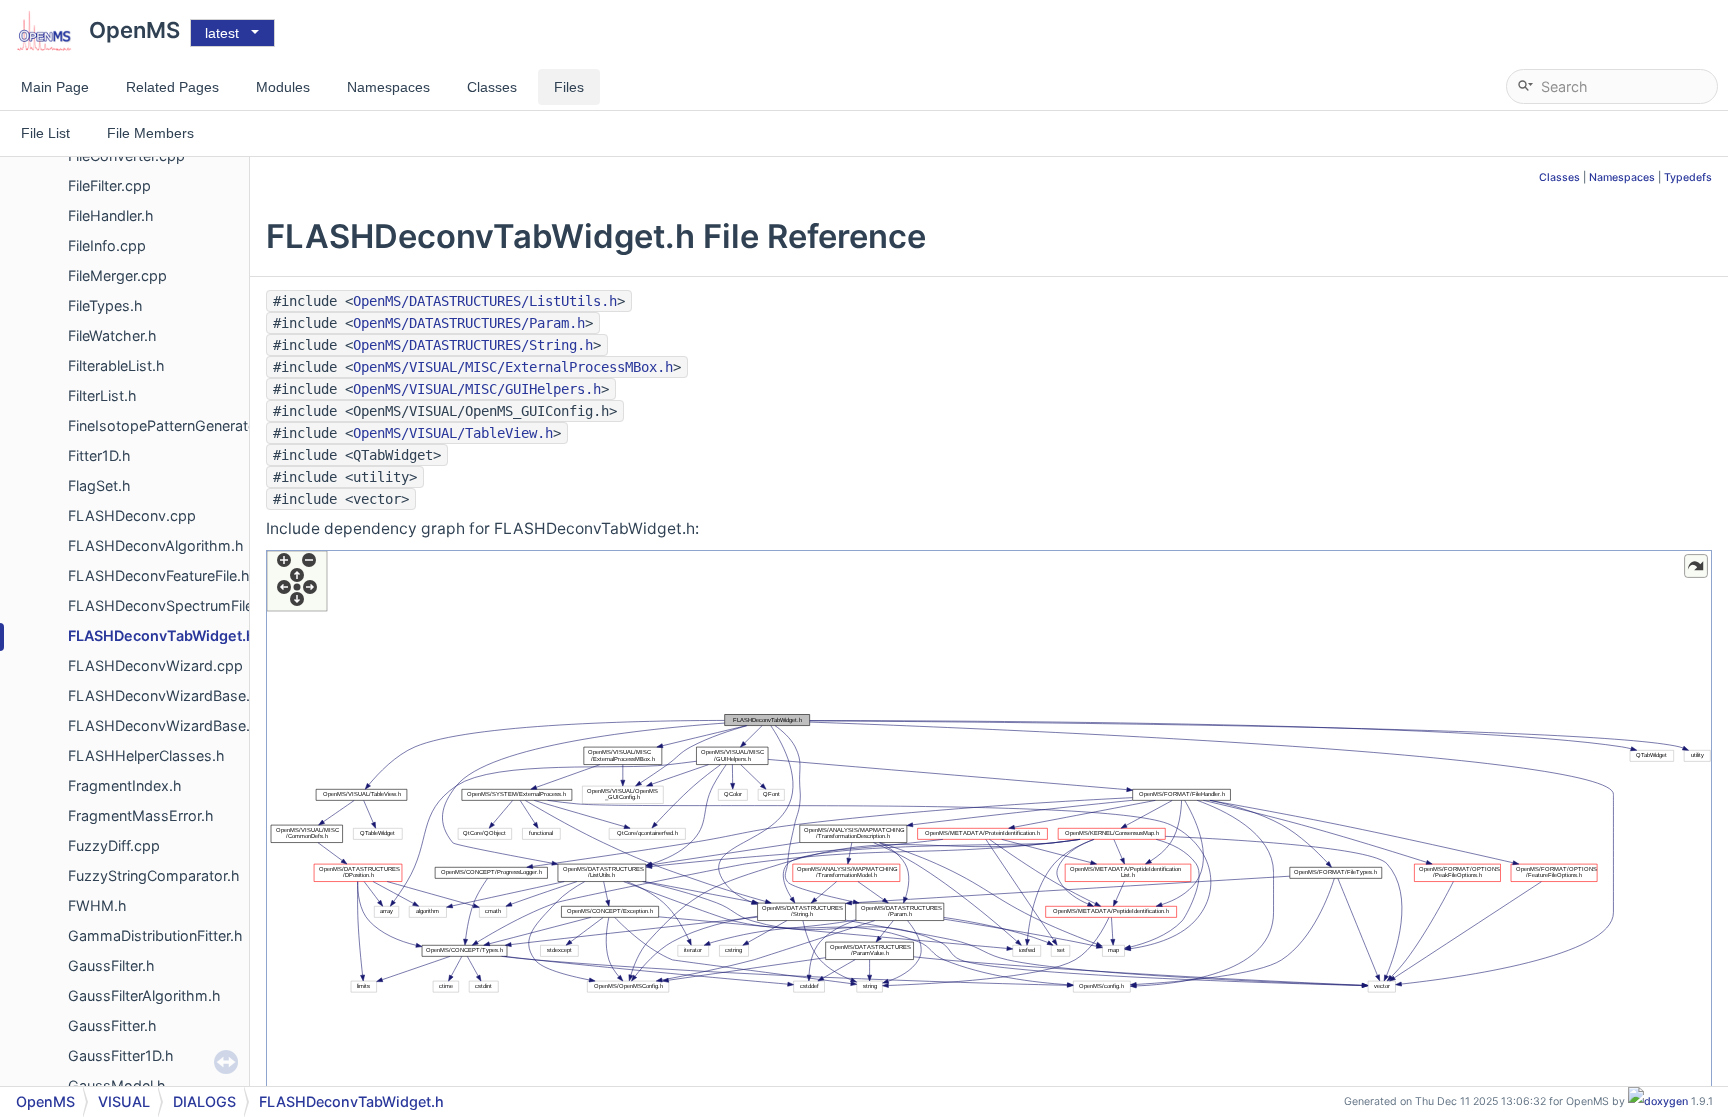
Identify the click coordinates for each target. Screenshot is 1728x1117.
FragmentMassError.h (141, 815)
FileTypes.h (105, 305)
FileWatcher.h (112, 335)
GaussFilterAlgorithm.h (144, 995)
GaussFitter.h (112, 1025)
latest (222, 33)
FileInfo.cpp (107, 245)
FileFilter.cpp (109, 185)
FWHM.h (97, 905)
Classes (1559, 177)
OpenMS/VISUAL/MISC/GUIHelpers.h (477, 389)
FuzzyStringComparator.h (154, 875)
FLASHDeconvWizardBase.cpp (172, 695)
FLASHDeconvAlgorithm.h (156, 545)
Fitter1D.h (99, 455)
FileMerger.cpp (117, 275)
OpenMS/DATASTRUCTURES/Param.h (469, 323)
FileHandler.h (111, 215)
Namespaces (1622, 177)
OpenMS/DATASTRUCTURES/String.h (473, 345)
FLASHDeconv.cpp (132, 515)
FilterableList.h (116, 365)
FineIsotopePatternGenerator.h (171, 425)
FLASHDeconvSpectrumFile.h (167, 605)
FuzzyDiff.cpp (114, 845)
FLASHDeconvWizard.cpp (155, 665)
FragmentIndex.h (125, 785)
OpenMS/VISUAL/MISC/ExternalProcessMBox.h (513, 367)
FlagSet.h (99, 485)
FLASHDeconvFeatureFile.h (159, 575)
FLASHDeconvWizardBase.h (163, 725)
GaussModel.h (117, 1085)
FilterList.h (102, 395)
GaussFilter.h (111, 965)
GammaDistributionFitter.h (155, 935)
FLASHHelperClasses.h (146, 755)
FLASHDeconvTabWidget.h (161, 635)
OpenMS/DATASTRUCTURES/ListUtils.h (485, 301)
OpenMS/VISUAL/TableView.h (453, 433)
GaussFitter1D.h (121, 1055)
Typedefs (1688, 177)
